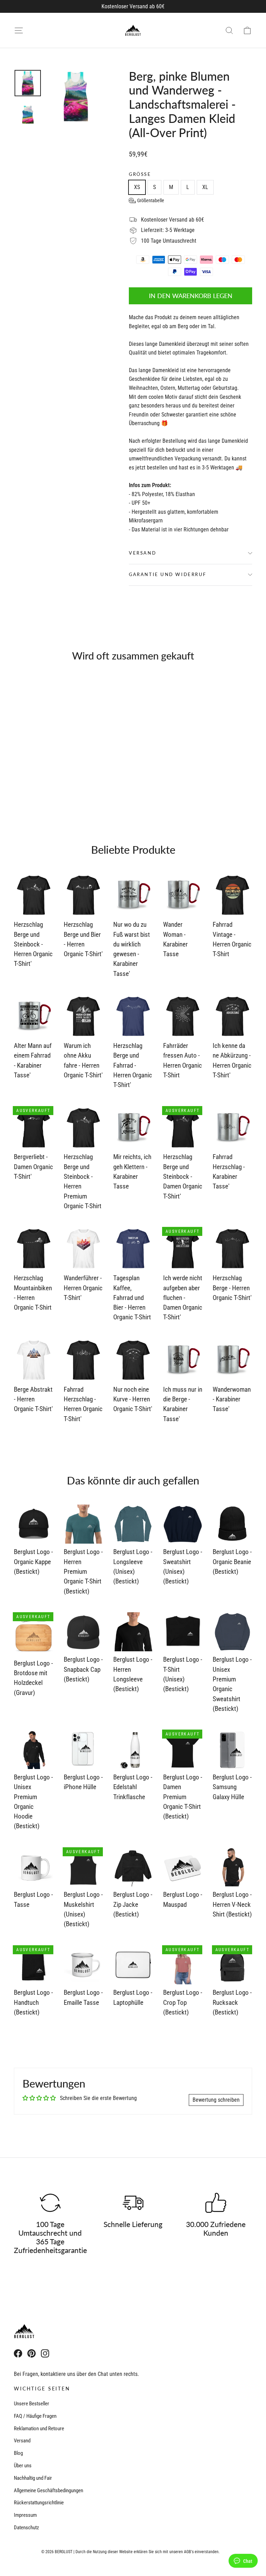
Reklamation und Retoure (39, 2429)
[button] (147, 200)
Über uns (23, 2466)
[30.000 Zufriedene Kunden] (216, 2203)
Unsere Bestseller (32, 2404)
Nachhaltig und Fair (33, 2478)
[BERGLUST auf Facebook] (18, 2353)
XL (205, 187)
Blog (18, 2453)
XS (137, 187)
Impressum (25, 2515)
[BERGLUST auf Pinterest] (32, 2353)
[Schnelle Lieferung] (133, 2203)
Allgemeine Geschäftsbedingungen (48, 2490)
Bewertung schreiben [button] (216, 2100)
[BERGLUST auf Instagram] (45, 2353)
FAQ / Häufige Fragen (35, 2416)
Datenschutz (26, 2528)
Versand (143, 553)
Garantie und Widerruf (168, 574)
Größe (140, 174)
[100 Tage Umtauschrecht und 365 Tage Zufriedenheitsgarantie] (50, 2203)
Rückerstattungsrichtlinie (39, 2503)
